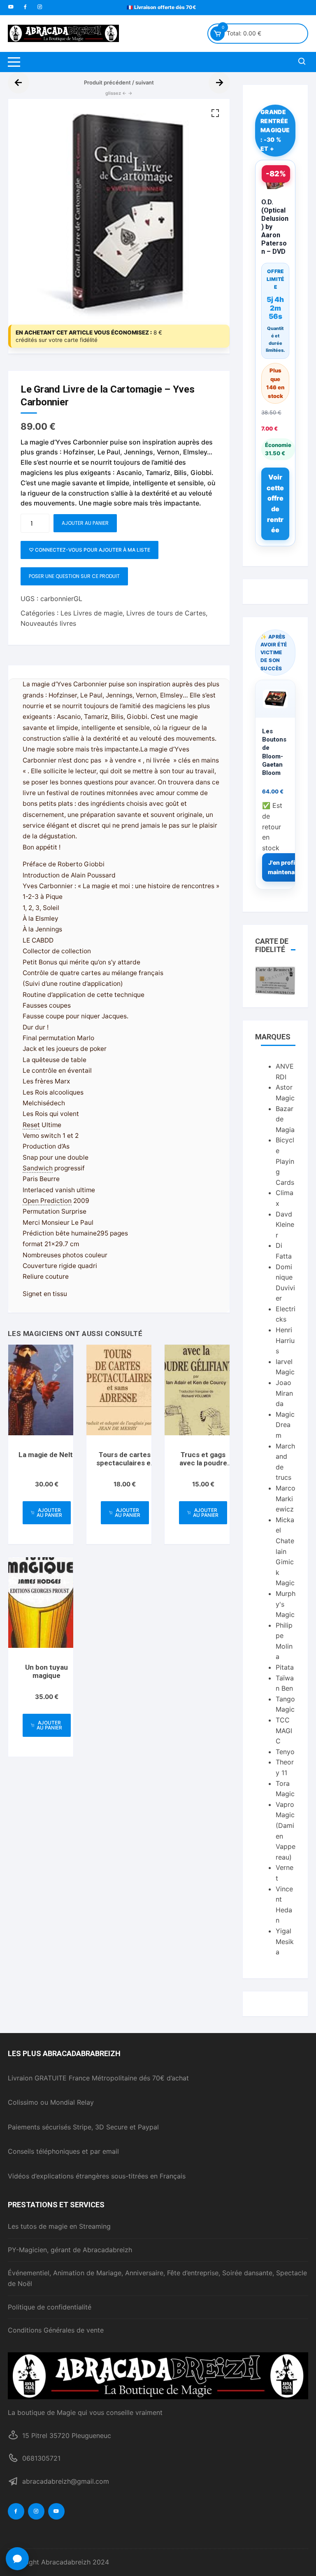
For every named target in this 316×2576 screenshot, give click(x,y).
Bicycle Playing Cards (285, 1161)
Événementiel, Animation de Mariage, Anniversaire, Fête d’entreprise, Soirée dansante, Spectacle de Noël (157, 2278)
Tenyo (285, 1752)
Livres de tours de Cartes (166, 613)
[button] (215, 113)
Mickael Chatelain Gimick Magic (285, 1551)
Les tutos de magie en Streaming (59, 2226)
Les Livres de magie (92, 613)
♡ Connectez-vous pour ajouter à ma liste (89, 550)
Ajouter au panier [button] (49, 1513)
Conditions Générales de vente (56, 2330)
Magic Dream (285, 1425)
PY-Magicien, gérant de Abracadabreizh (70, 2250)
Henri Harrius (285, 1340)
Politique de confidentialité (50, 2307)
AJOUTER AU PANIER (85, 523)
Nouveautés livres (48, 623)
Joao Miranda (284, 1393)
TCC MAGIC (284, 1730)
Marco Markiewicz (286, 1499)
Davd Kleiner (285, 1225)
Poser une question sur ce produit (74, 576)
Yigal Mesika (285, 1941)
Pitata (285, 1667)
